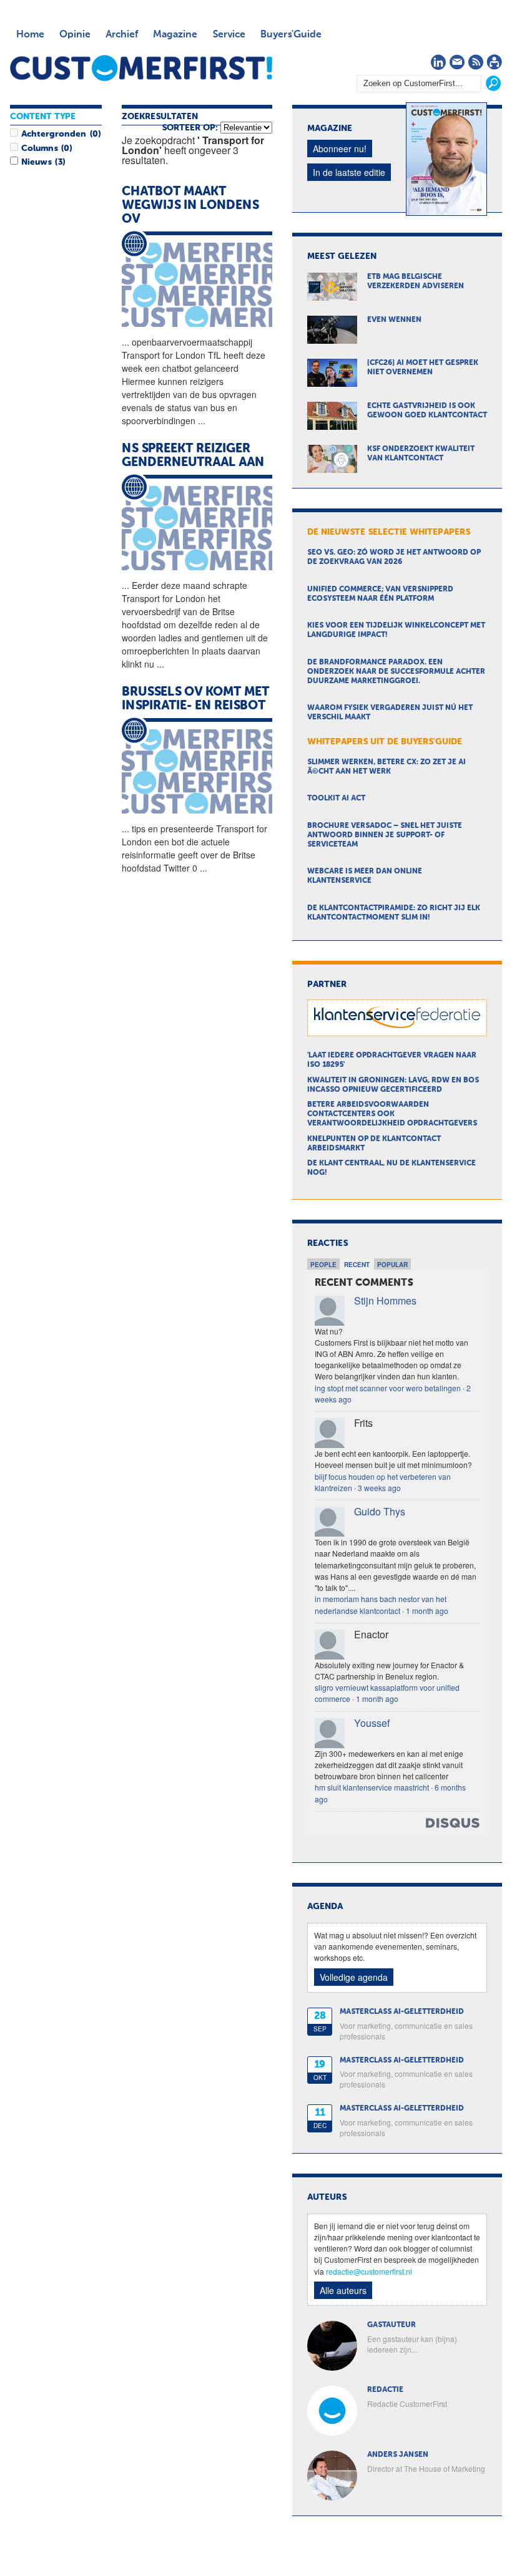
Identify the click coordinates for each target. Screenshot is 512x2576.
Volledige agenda (354, 1977)
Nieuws (36, 162)
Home (30, 35)
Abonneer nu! (340, 148)
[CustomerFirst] (141, 68)
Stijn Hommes (385, 1300)
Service (229, 35)
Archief (122, 35)
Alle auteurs (343, 2290)
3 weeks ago (379, 1488)
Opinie (75, 35)
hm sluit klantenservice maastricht (372, 1787)
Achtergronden (54, 134)
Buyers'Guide (291, 35)
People (323, 1265)
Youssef (372, 1723)
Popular (392, 1265)
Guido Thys (380, 1511)
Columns (39, 148)
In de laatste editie (349, 172)
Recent (357, 1265)
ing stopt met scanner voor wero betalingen (388, 1388)
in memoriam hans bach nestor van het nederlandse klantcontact (381, 1604)
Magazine (175, 35)
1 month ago (427, 1611)
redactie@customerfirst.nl (369, 2271)
